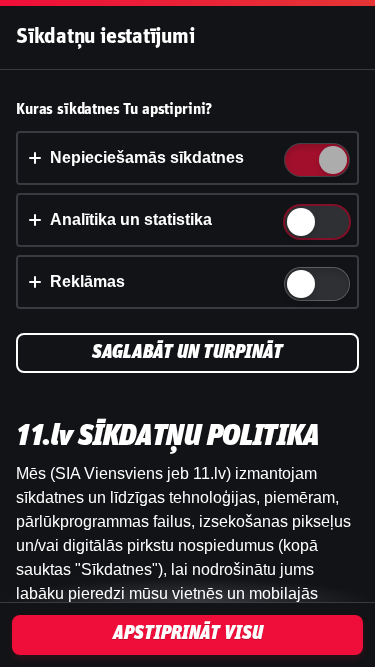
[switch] (331, 161)
